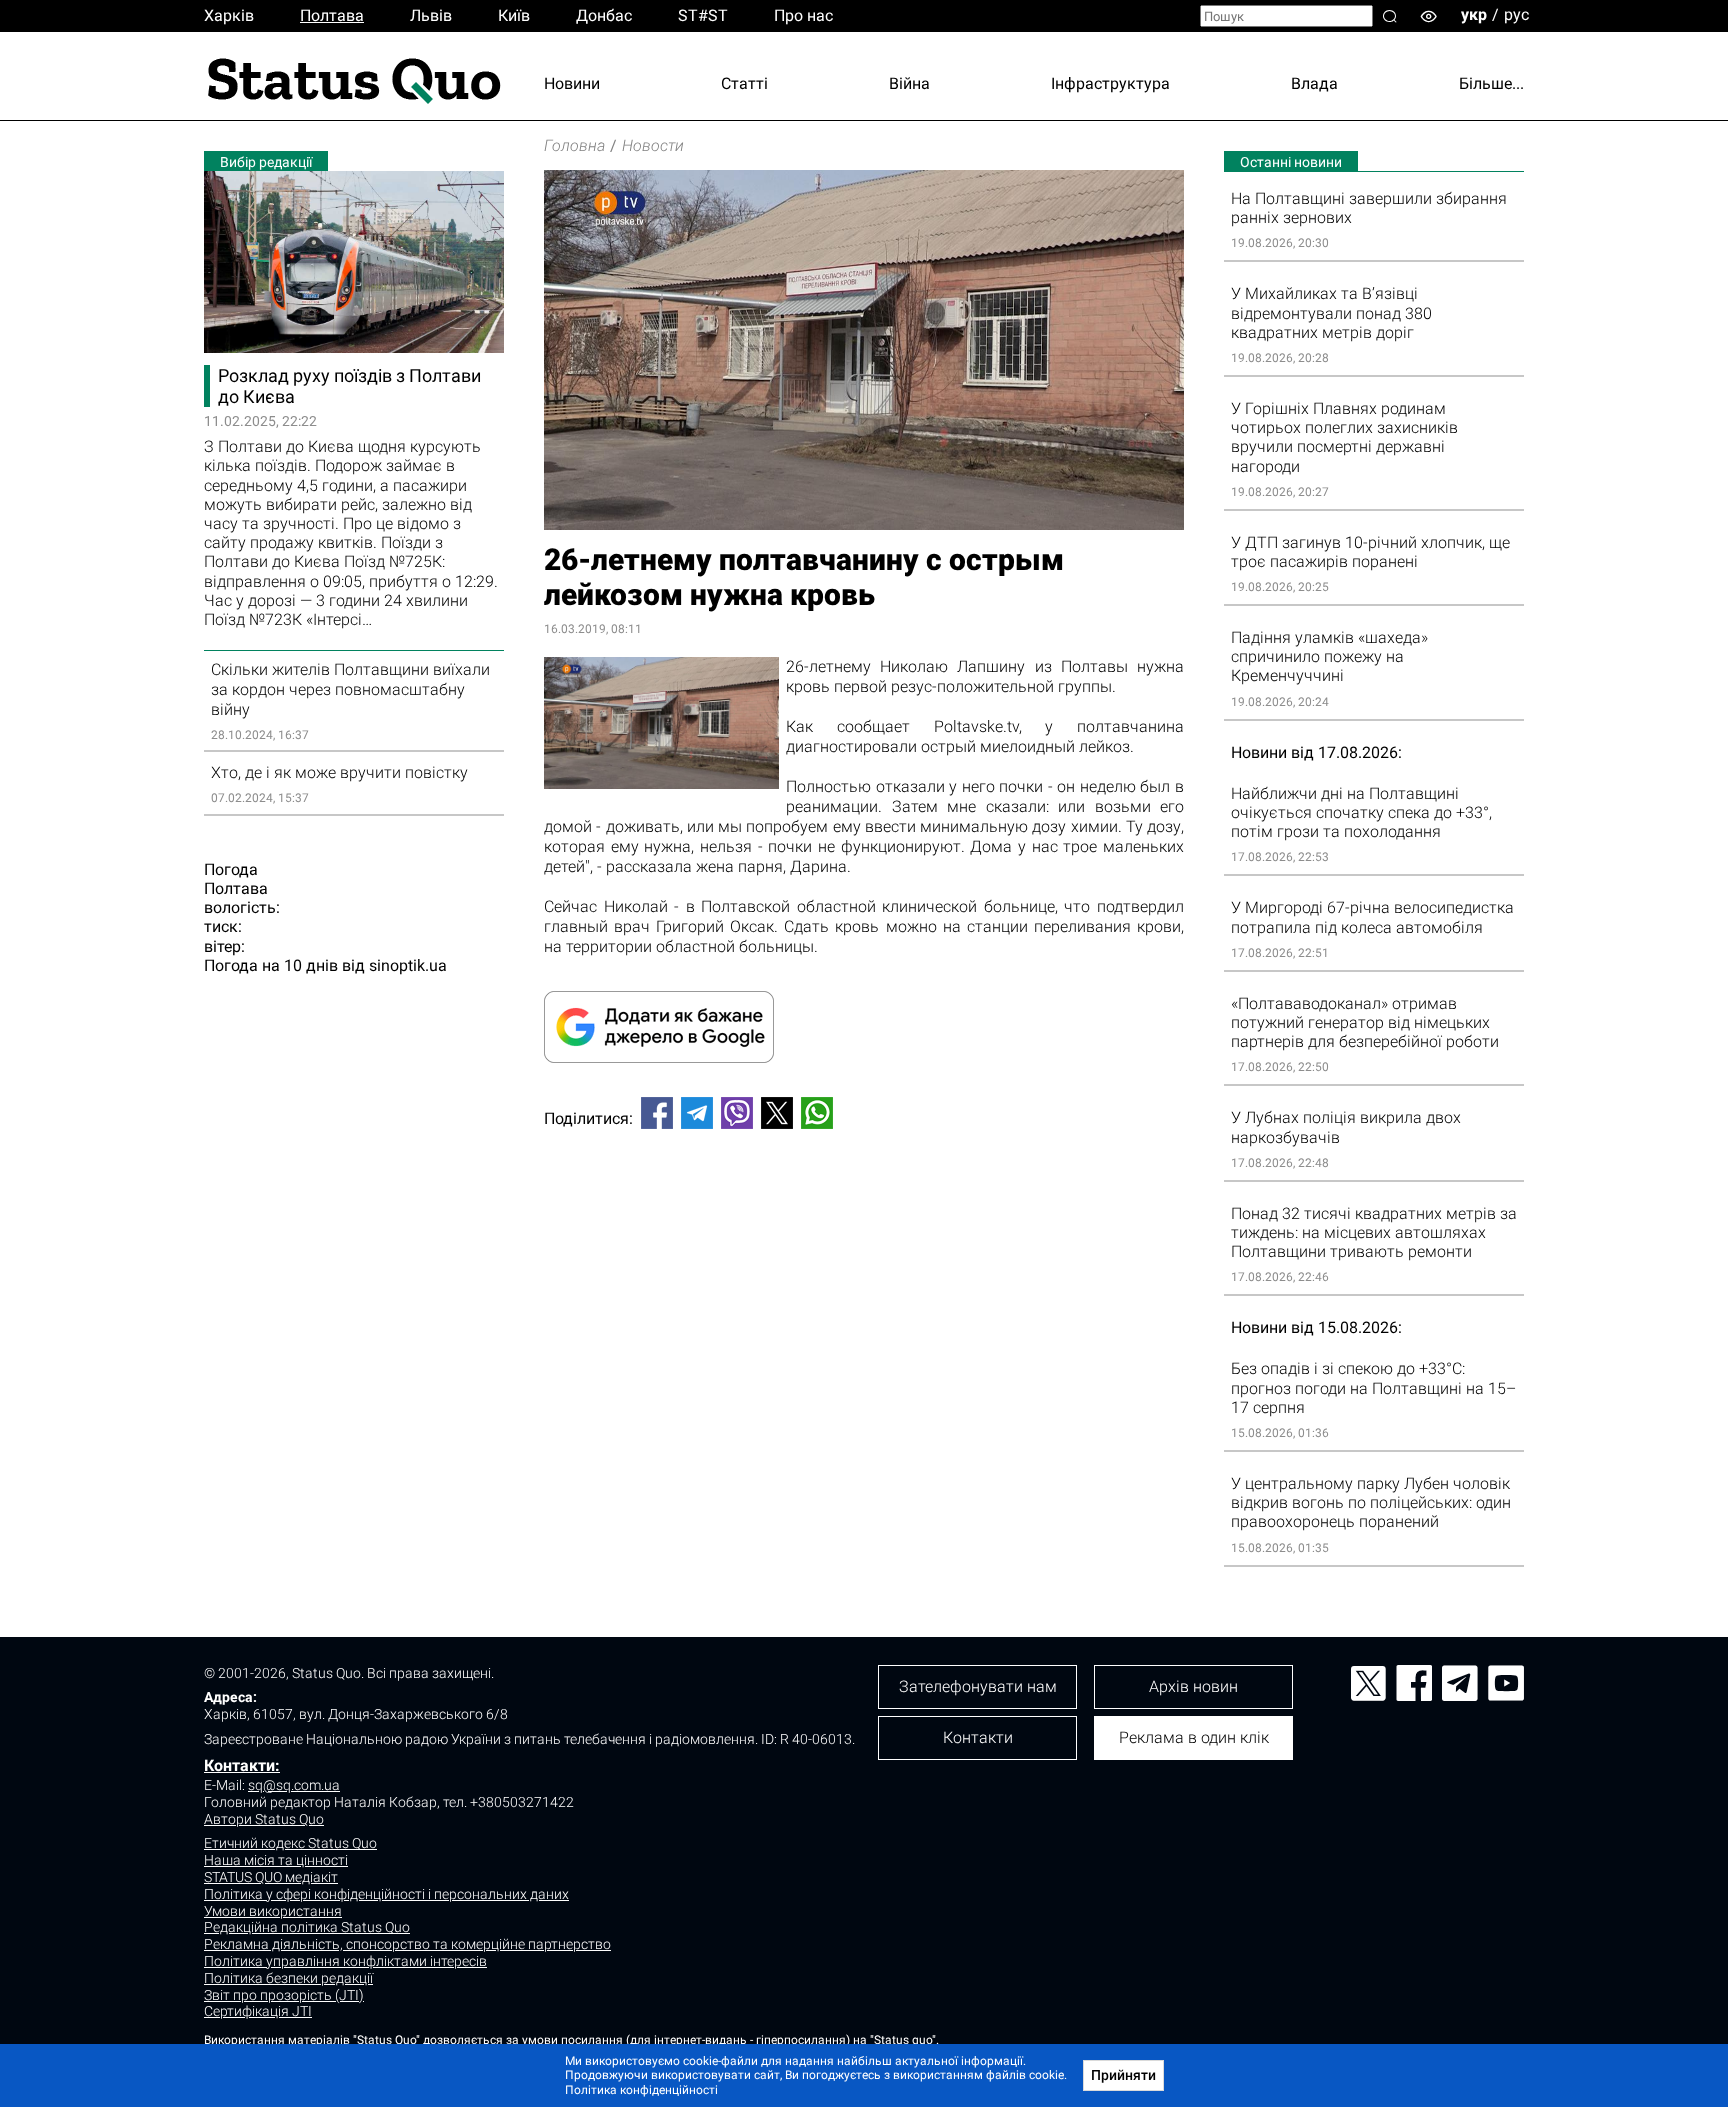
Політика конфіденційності (641, 2090)
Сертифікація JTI (258, 2011)
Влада (1314, 83)
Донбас (604, 15)
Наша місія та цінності (276, 1860)
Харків (229, 15)
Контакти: (242, 1765)
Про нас (803, 15)
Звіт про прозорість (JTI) (284, 1995)
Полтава (332, 15)
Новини (572, 83)
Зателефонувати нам (978, 1686)
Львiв (431, 15)
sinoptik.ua (408, 965)
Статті (744, 83)
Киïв (514, 15)
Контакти (978, 1737)
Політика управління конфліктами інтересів (345, 1961)
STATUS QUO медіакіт (271, 1877)
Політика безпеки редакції (288, 1978)
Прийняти (1123, 2075)
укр (1474, 14)
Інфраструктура (1110, 83)
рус (1516, 14)
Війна (909, 83)
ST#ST (703, 15)
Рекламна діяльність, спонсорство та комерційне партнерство (407, 1944)
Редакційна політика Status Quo (307, 1927)
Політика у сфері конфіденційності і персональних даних (386, 1894)
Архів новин (1193, 1686)
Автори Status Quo (264, 1819)
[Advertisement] (864, 1211)
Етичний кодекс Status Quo (290, 1843)
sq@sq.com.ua (294, 1785)
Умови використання (273, 1911)
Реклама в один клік (1194, 1737)
